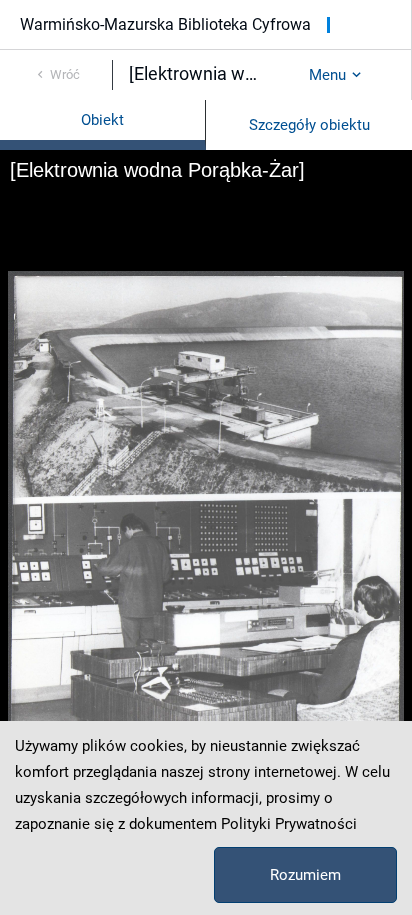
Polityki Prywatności (289, 824)
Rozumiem (305, 875)
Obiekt (102, 120)
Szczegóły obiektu (309, 125)
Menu (327, 75)
